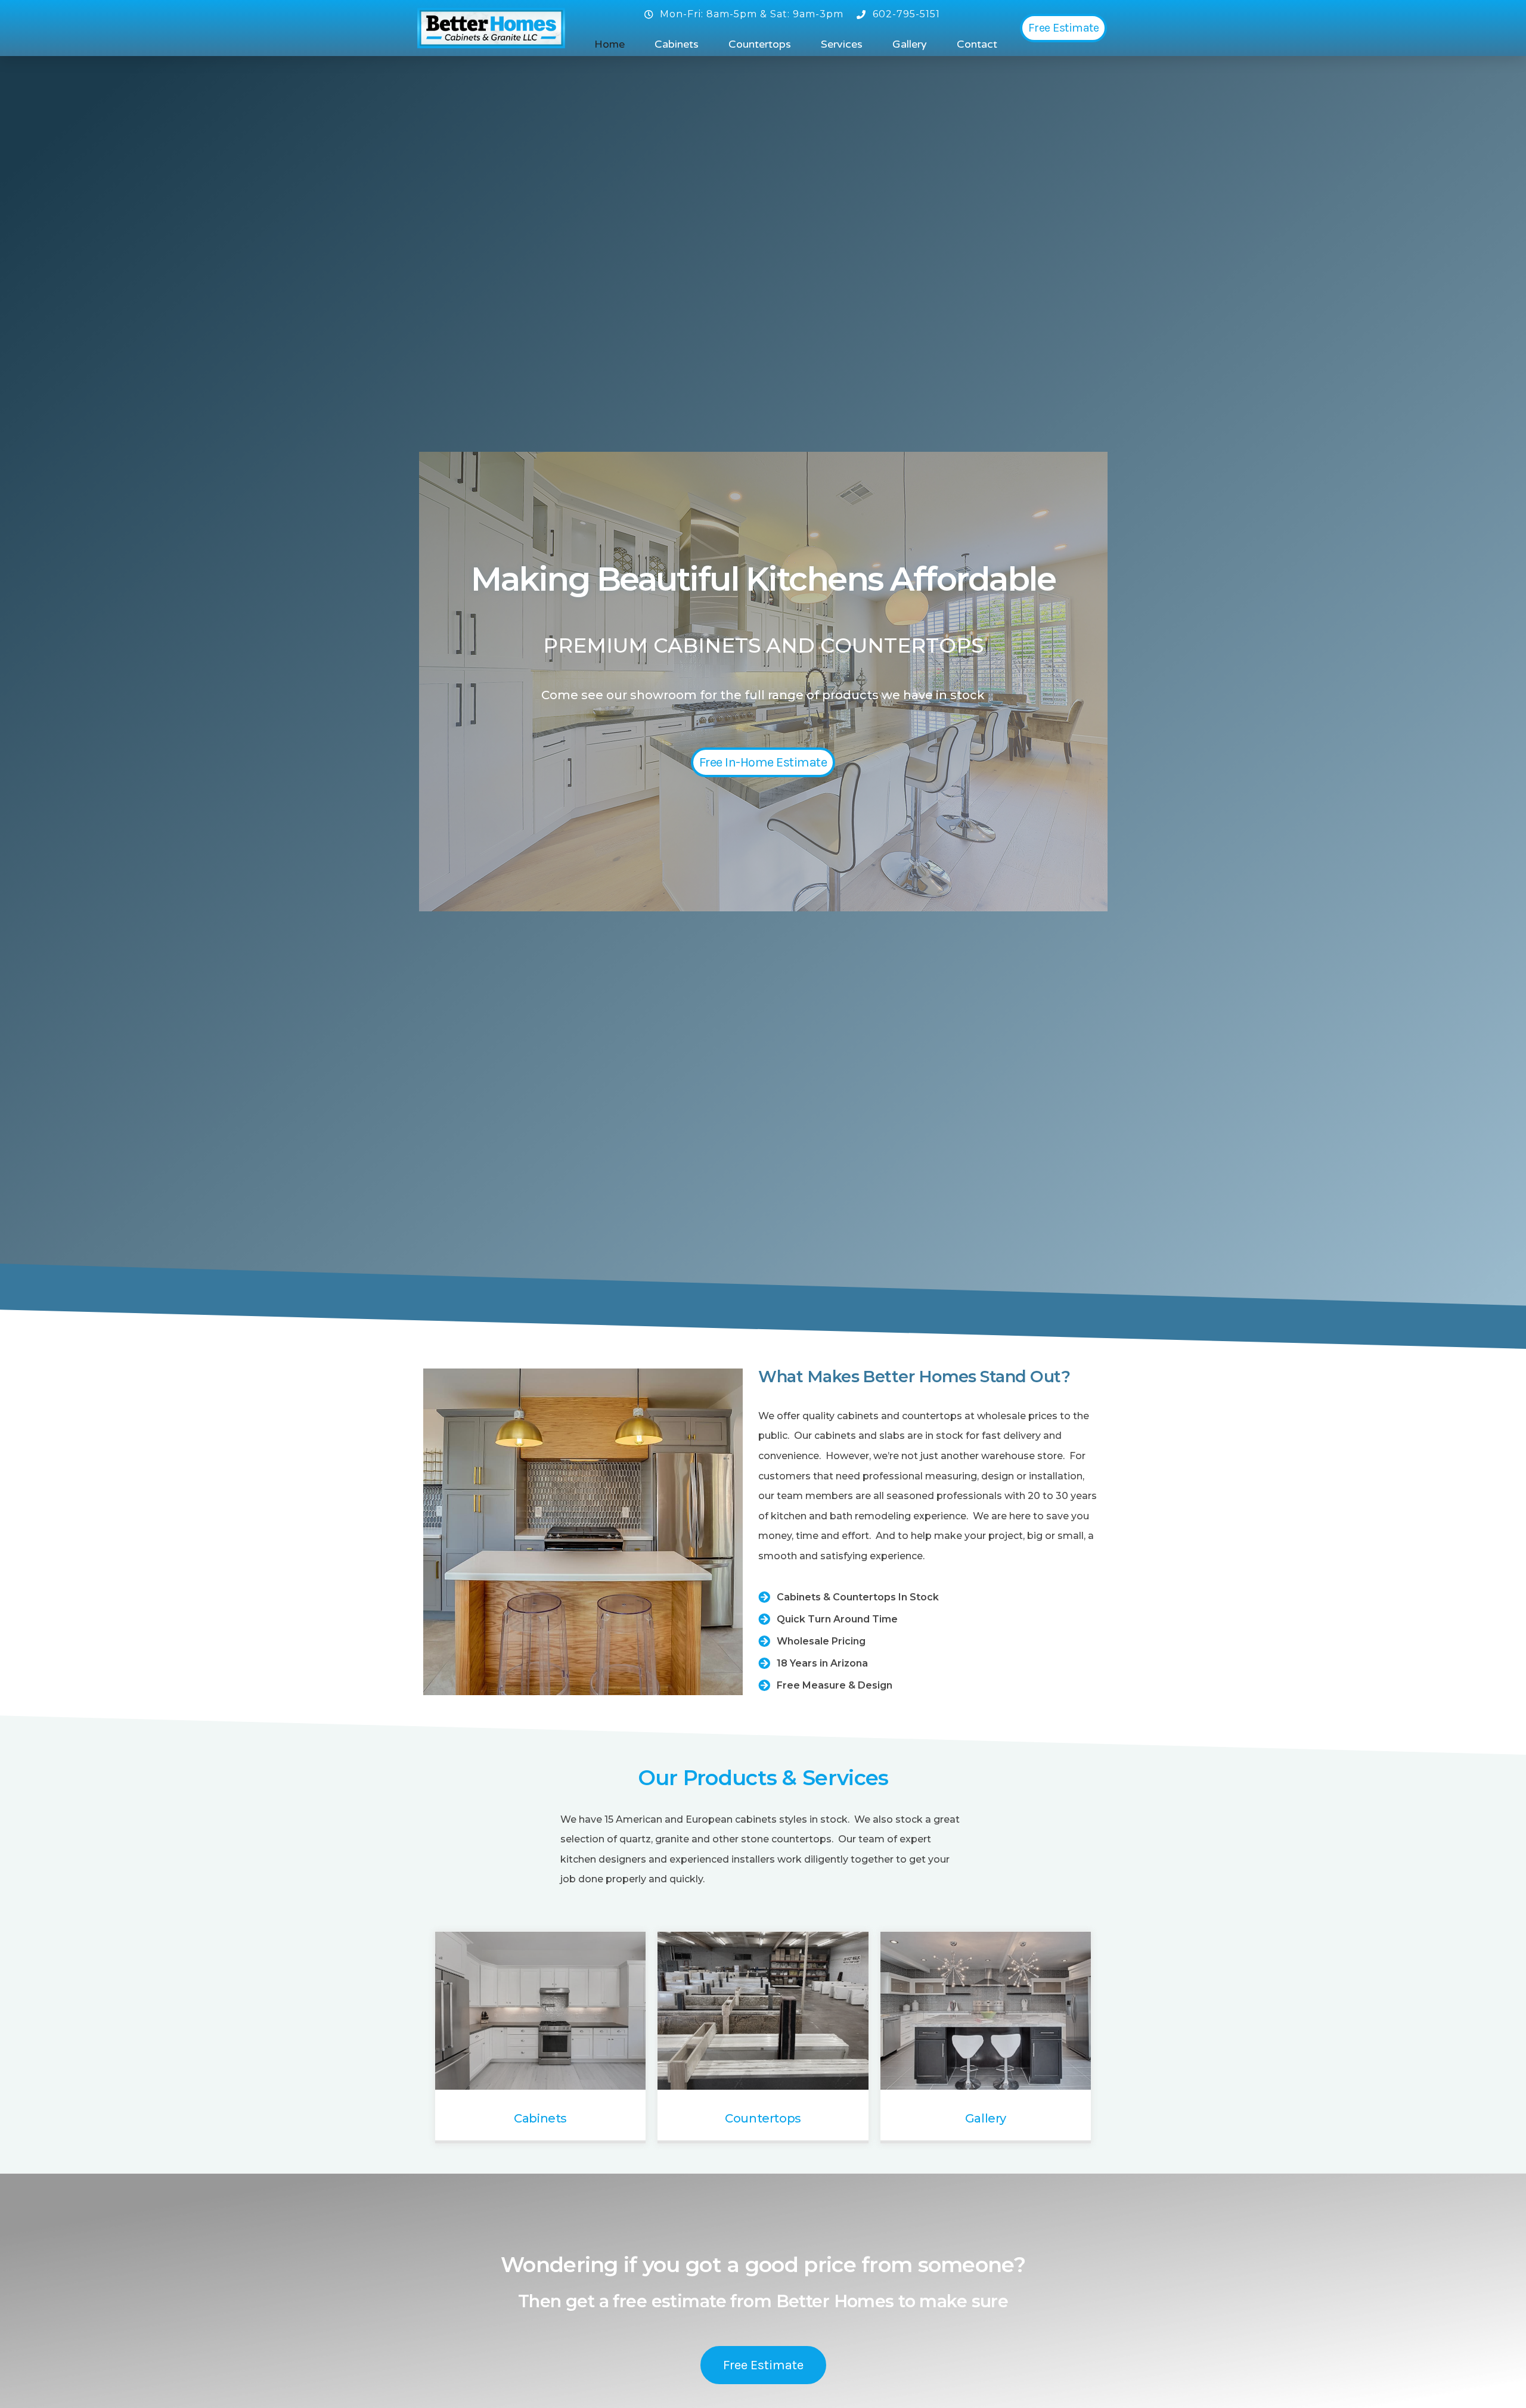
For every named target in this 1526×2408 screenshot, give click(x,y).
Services (842, 44)
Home (610, 44)
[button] (1064, 28)
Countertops (760, 44)
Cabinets (677, 44)
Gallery (910, 44)
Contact (977, 44)
